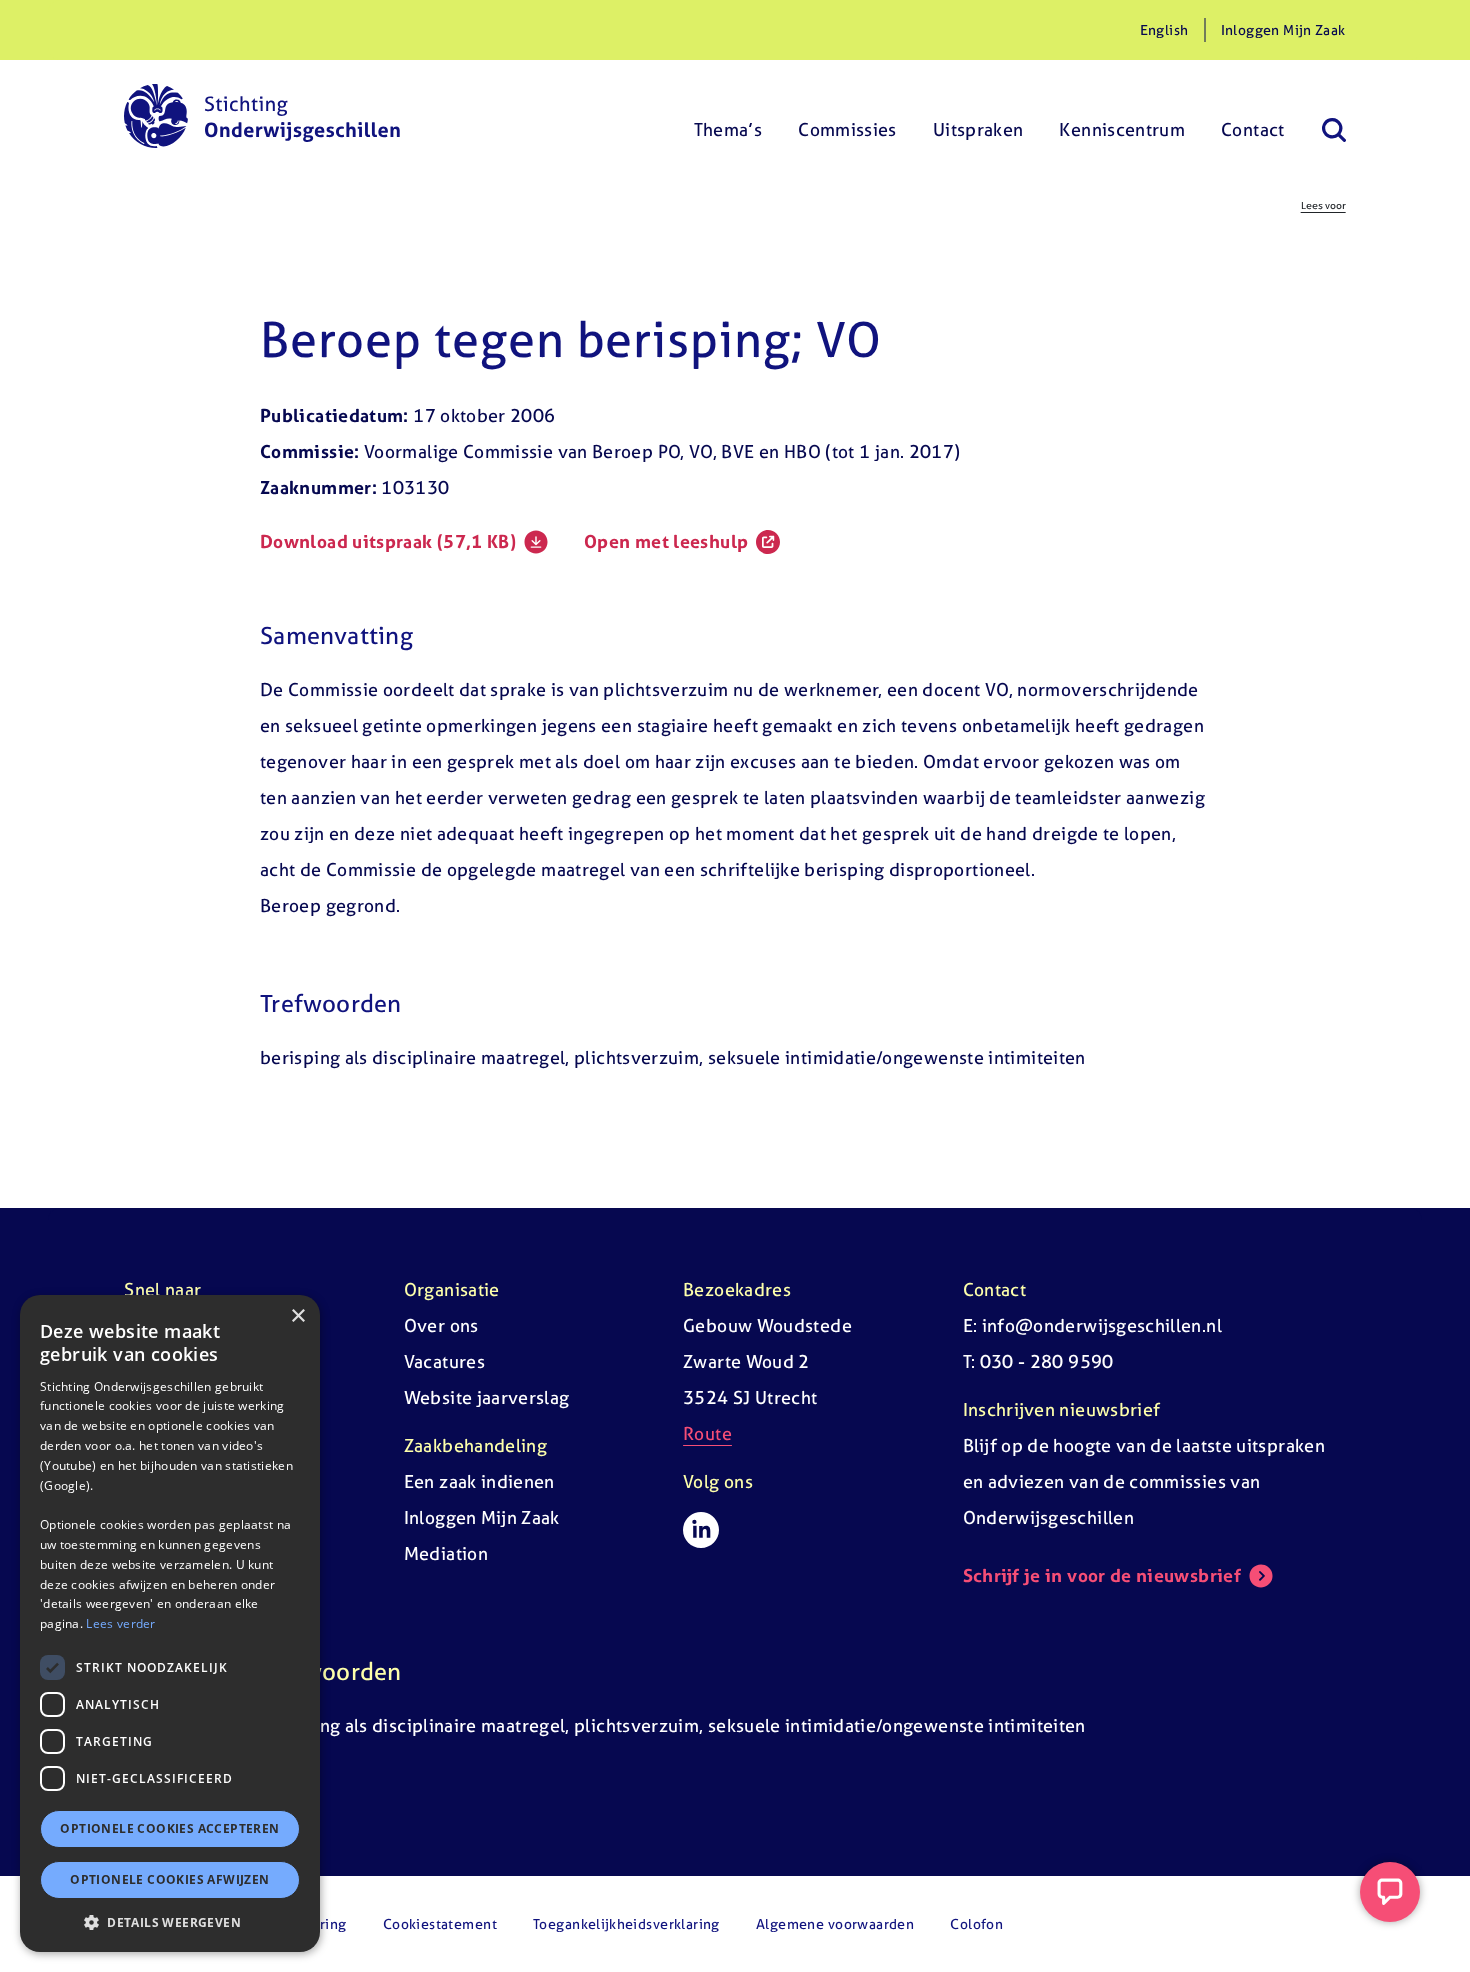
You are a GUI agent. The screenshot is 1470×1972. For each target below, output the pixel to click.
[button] (170, 1922)
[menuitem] (728, 116)
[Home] (262, 116)
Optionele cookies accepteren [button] (169, 1828)
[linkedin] (701, 1530)
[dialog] (170, 1623)
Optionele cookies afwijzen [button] (169, 1879)
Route (707, 1433)
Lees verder (120, 1623)
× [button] (297, 1316)
